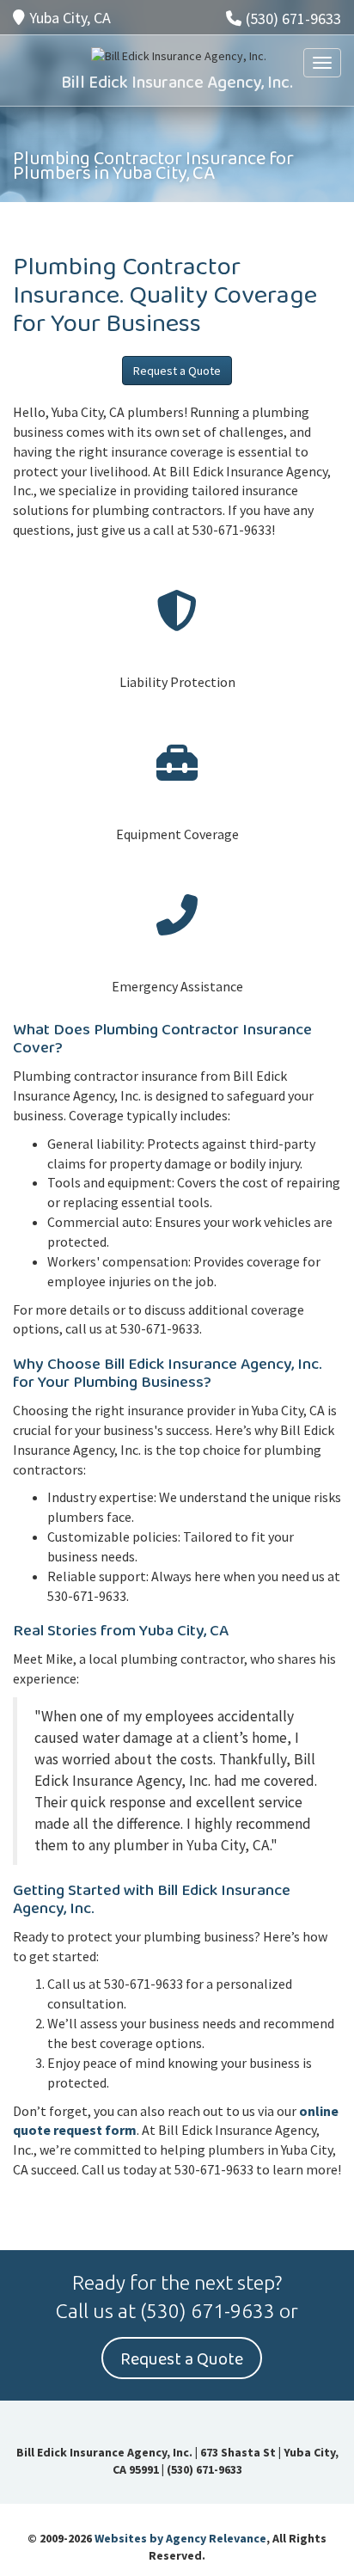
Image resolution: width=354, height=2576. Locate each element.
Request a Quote (177, 371)
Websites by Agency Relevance (180, 2538)
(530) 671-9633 (293, 18)
